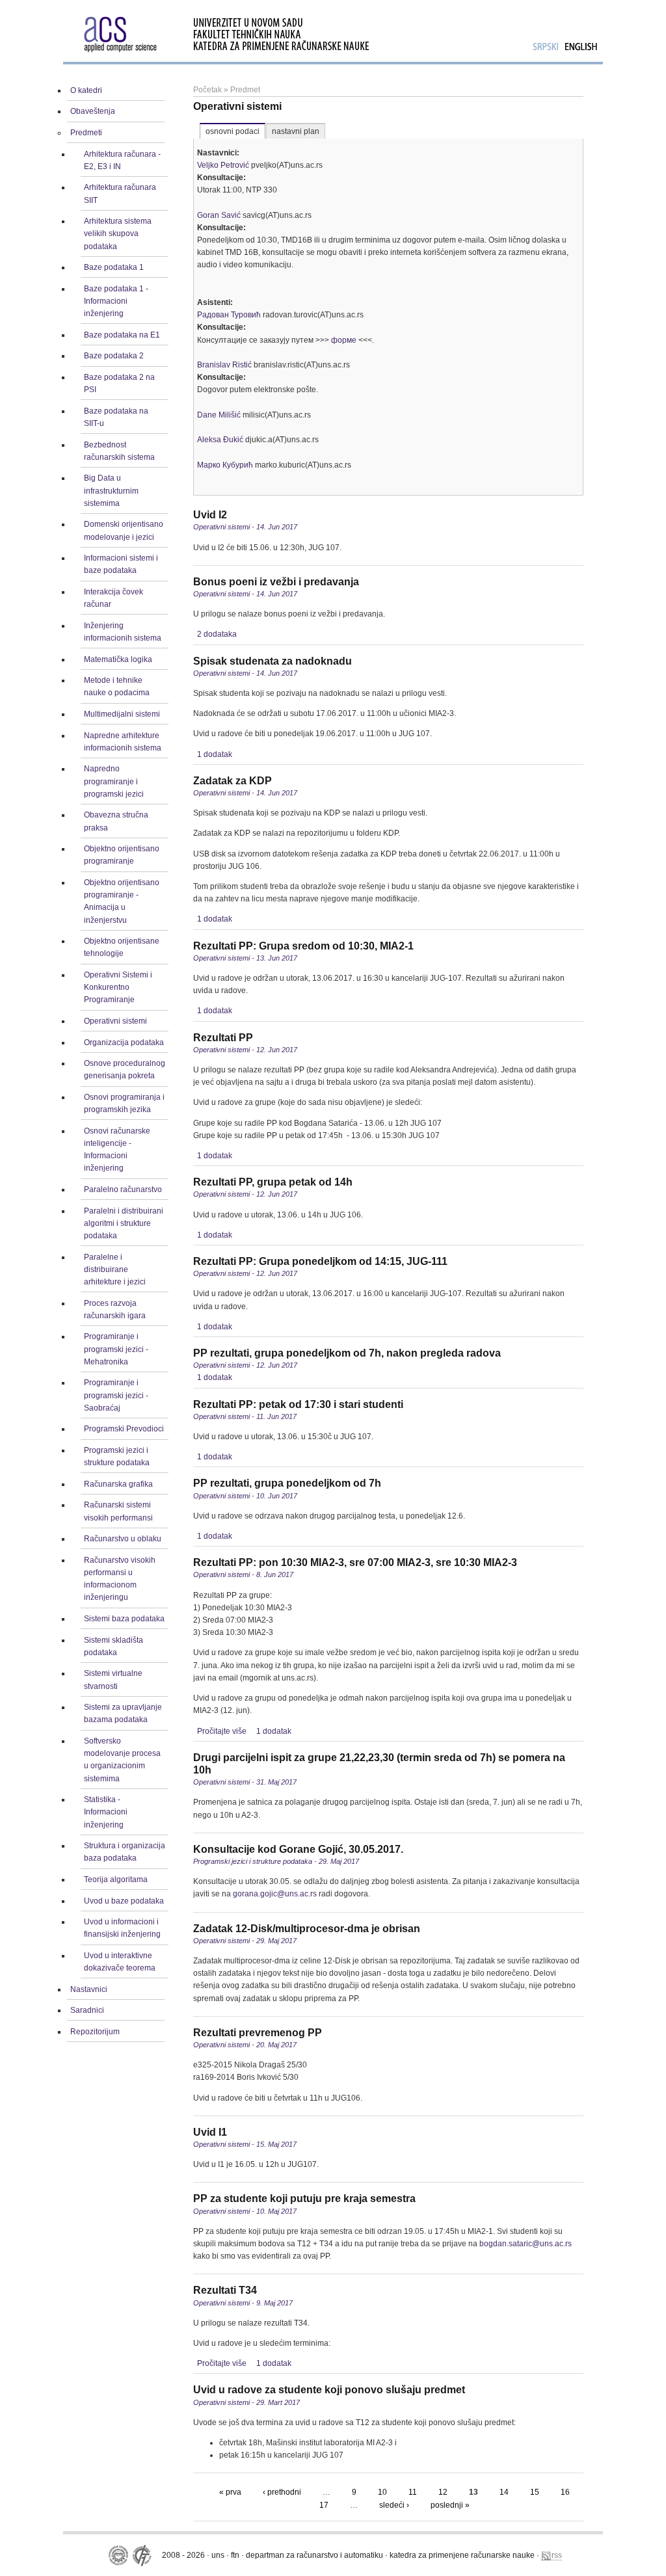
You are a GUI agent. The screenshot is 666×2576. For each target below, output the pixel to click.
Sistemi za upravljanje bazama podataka (123, 1713)
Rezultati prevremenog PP (258, 2033)
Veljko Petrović (223, 165)
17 (324, 2505)
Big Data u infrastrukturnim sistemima (111, 490)
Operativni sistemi (115, 1021)
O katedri (86, 90)
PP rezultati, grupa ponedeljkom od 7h (287, 1483)
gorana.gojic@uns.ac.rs (275, 1894)
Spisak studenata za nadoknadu (273, 661)
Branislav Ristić (224, 365)
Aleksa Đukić (220, 440)
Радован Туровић (229, 315)
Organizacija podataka (124, 1042)
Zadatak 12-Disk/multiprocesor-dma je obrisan (307, 1929)
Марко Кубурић (225, 465)
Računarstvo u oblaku (123, 1539)
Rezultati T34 (225, 2290)
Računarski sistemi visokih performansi (118, 1511)
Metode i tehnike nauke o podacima (117, 686)
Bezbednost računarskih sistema (119, 451)
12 (443, 2492)
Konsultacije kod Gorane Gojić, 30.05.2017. (298, 1849)
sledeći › (394, 2505)
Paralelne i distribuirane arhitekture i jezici (115, 1269)
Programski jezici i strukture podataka (117, 1456)
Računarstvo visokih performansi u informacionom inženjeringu (120, 1579)
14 (504, 2492)
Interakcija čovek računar (113, 598)
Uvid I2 (210, 515)
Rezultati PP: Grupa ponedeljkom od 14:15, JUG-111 (320, 1261)
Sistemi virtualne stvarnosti (113, 1680)
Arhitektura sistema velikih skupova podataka (118, 233)
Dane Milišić (219, 415)
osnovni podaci (233, 131)
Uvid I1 (210, 2132)
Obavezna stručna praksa (116, 821)
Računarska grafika (118, 1484)
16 (565, 2492)
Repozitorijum (95, 2032)
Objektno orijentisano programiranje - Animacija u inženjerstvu (122, 901)
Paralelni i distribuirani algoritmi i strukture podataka (124, 1223)
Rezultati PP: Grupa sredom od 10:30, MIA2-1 (303, 946)
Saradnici (87, 2010)
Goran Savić (219, 215)
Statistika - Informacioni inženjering (106, 1812)
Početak (207, 90)
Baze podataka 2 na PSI (119, 383)
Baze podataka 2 (114, 356)
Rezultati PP (223, 1038)
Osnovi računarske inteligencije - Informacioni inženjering (117, 1150)
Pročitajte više (222, 1731)
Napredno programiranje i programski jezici (114, 781)
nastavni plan (296, 131)
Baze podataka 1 (114, 267)
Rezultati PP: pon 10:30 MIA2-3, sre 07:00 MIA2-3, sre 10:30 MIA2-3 (355, 1562)
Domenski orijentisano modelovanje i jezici (124, 530)
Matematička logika (118, 659)
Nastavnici (89, 1989)
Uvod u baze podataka (124, 1901)
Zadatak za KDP (233, 781)
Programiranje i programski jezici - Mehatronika (116, 1349)
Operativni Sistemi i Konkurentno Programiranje (118, 987)
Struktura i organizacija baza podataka (125, 1852)
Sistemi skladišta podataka (113, 1646)
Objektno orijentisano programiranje (122, 855)
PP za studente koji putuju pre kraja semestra (304, 2198)
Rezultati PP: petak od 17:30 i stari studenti (298, 1404)
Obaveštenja (93, 111)
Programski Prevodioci (124, 1429)
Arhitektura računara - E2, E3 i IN (122, 160)
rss (557, 2555)
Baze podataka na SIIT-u (116, 417)
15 (535, 2492)
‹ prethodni (282, 2492)
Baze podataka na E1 (122, 335)
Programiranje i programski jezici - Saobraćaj (116, 1395)
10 (382, 2492)
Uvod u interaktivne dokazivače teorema (120, 1962)
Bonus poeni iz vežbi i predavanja (276, 582)
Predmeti (86, 133)
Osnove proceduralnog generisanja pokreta (125, 1069)
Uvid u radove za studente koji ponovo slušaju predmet (329, 2390)
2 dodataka (217, 634)
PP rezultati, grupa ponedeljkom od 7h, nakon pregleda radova (347, 1353)
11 (413, 2492)
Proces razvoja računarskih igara (115, 1309)
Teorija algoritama (116, 1879)
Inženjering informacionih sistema (123, 632)
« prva (230, 2492)
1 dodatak (215, 754)
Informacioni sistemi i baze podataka (121, 564)
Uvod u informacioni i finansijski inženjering (122, 1928)
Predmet (245, 90)
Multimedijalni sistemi (122, 714)
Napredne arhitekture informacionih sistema (123, 742)
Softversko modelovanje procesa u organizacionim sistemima (122, 1760)
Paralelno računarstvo (123, 1189)
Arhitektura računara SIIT (120, 193)
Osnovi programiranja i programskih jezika (124, 1103)
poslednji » (450, 2505)
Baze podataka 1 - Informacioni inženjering (116, 301)
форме (344, 340)
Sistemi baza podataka (124, 1619)
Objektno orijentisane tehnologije (122, 947)
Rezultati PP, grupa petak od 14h (273, 1182)
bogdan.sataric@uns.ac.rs (526, 2244)
